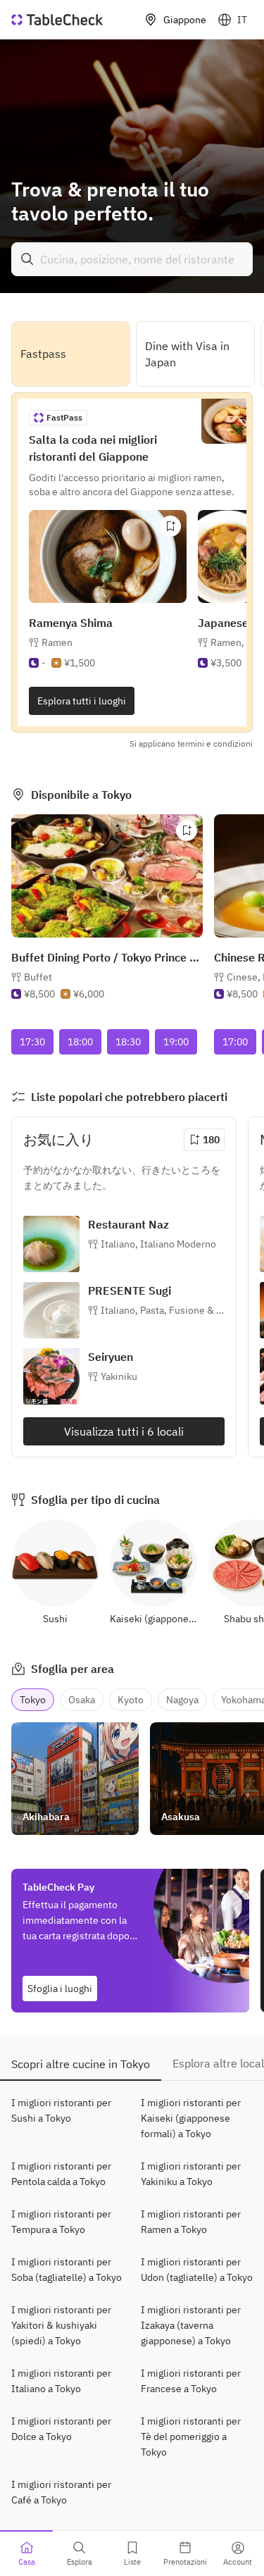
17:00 (235, 1042)
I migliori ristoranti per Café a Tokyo (61, 2492)
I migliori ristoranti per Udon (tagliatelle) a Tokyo (197, 2270)
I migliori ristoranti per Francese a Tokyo (191, 2381)
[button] (158, 1244)
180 (211, 1140)
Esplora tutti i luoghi (82, 701)
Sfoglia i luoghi (60, 1989)
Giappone (185, 20)
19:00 (176, 1042)
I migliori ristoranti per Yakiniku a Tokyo (191, 2174)
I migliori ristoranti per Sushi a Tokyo (61, 2110)
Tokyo (33, 1700)
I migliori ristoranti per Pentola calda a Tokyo (61, 2174)
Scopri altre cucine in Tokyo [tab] (81, 2064)
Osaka (82, 1700)
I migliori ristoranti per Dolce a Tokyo (61, 2429)
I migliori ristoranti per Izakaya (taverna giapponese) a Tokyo (191, 2325)
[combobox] (132, 259)
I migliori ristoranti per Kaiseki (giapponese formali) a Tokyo (191, 2118)
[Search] (27, 259)
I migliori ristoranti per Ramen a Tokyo (191, 2222)
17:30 (32, 1042)
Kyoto (131, 1700)
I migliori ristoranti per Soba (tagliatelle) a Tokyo (67, 2270)
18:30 (128, 1042)
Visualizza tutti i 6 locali (124, 1431)
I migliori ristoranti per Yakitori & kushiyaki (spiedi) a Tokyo (61, 2325)
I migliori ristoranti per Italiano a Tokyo (61, 2381)
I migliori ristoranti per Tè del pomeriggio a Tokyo (191, 2437)
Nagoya (182, 1700)
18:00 (80, 1042)
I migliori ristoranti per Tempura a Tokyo (61, 2222)
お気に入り (58, 1139)
